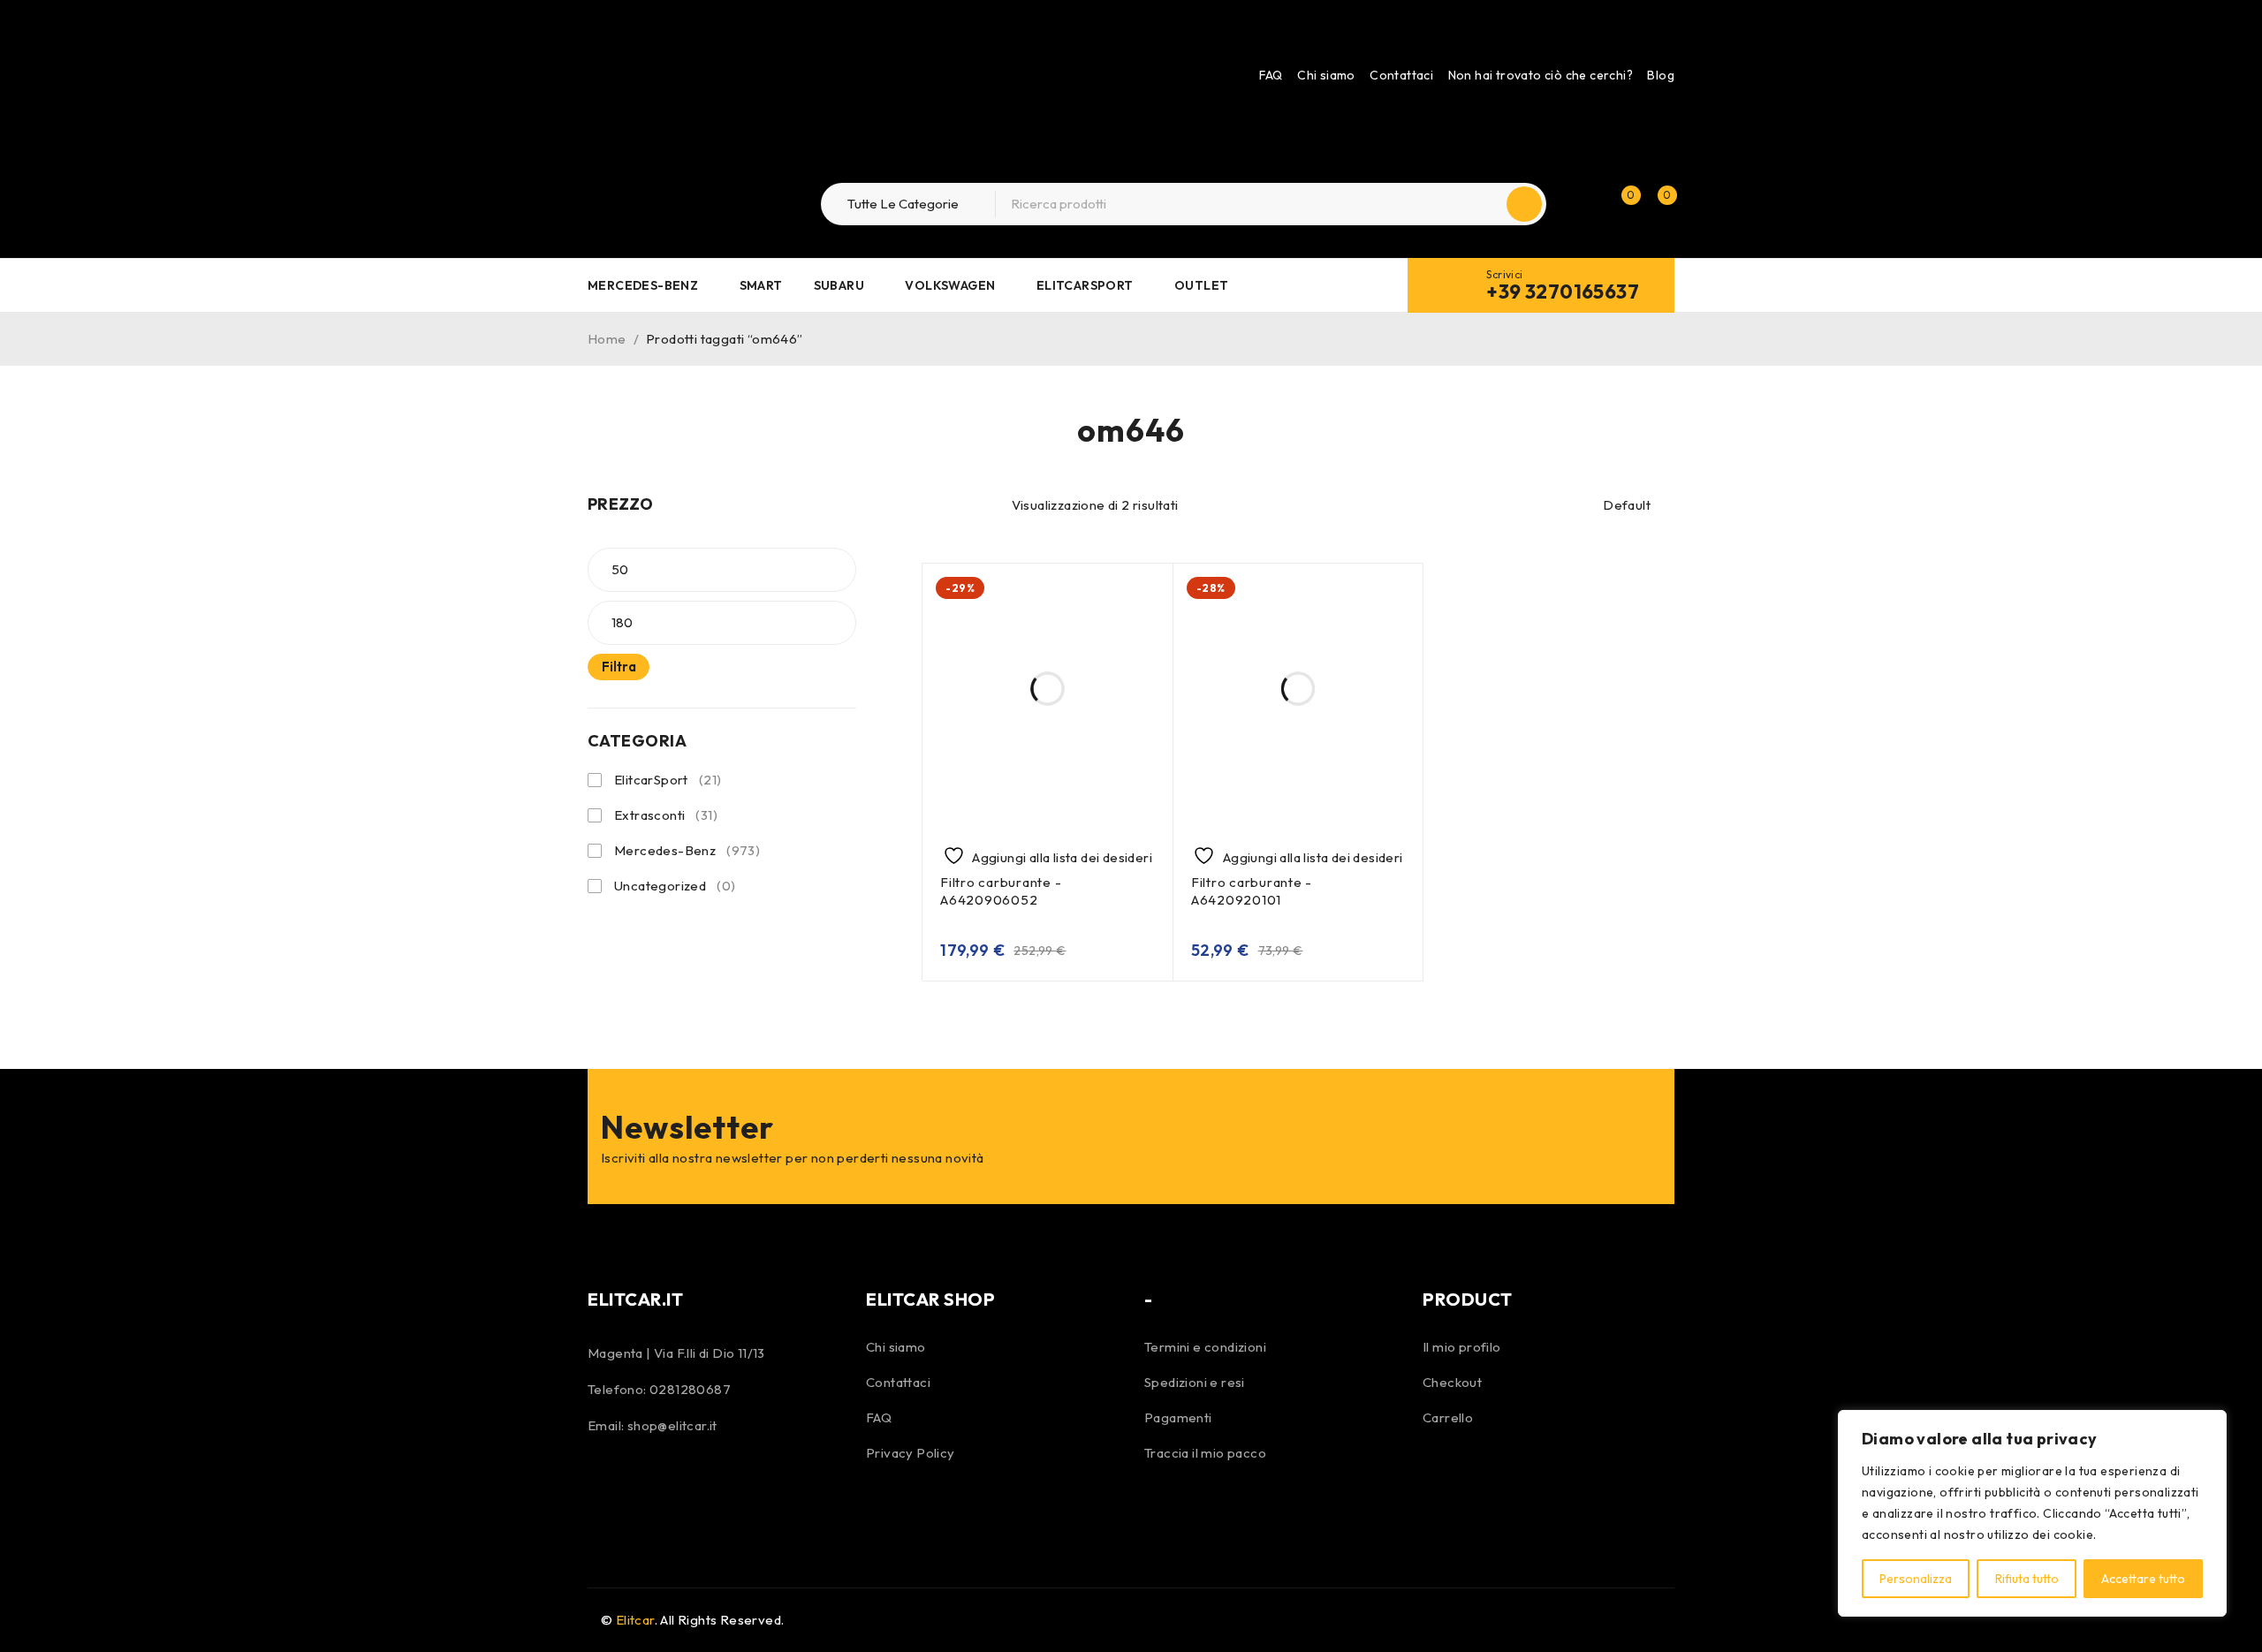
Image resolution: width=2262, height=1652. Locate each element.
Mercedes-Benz (687, 850)
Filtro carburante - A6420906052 (1001, 891)
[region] (2032, 1513)
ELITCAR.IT (635, 1299)
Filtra (619, 667)
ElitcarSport (668, 780)
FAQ (1271, 75)
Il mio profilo (1462, 1347)
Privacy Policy (911, 1453)
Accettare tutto (2143, 1579)
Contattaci (1401, 75)
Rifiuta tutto (2027, 1579)
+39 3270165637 (1563, 292)
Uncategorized (675, 886)
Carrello (1448, 1417)
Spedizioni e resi (1195, 1382)
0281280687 (690, 1389)
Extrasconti (666, 815)
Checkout (1452, 1382)
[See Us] (652, 1485)
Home (607, 339)
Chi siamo (1326, 75)
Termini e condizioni (1205, 1347)
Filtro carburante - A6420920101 (1252, 891)
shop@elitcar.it (672, 1425)
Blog (1661, 75)
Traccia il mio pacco (1205, 1453)
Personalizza (1916, 1579)
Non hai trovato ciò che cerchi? (1541, 75)
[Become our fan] (605, 1485)
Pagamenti (1178, 1417)
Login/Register (1583, 204)
